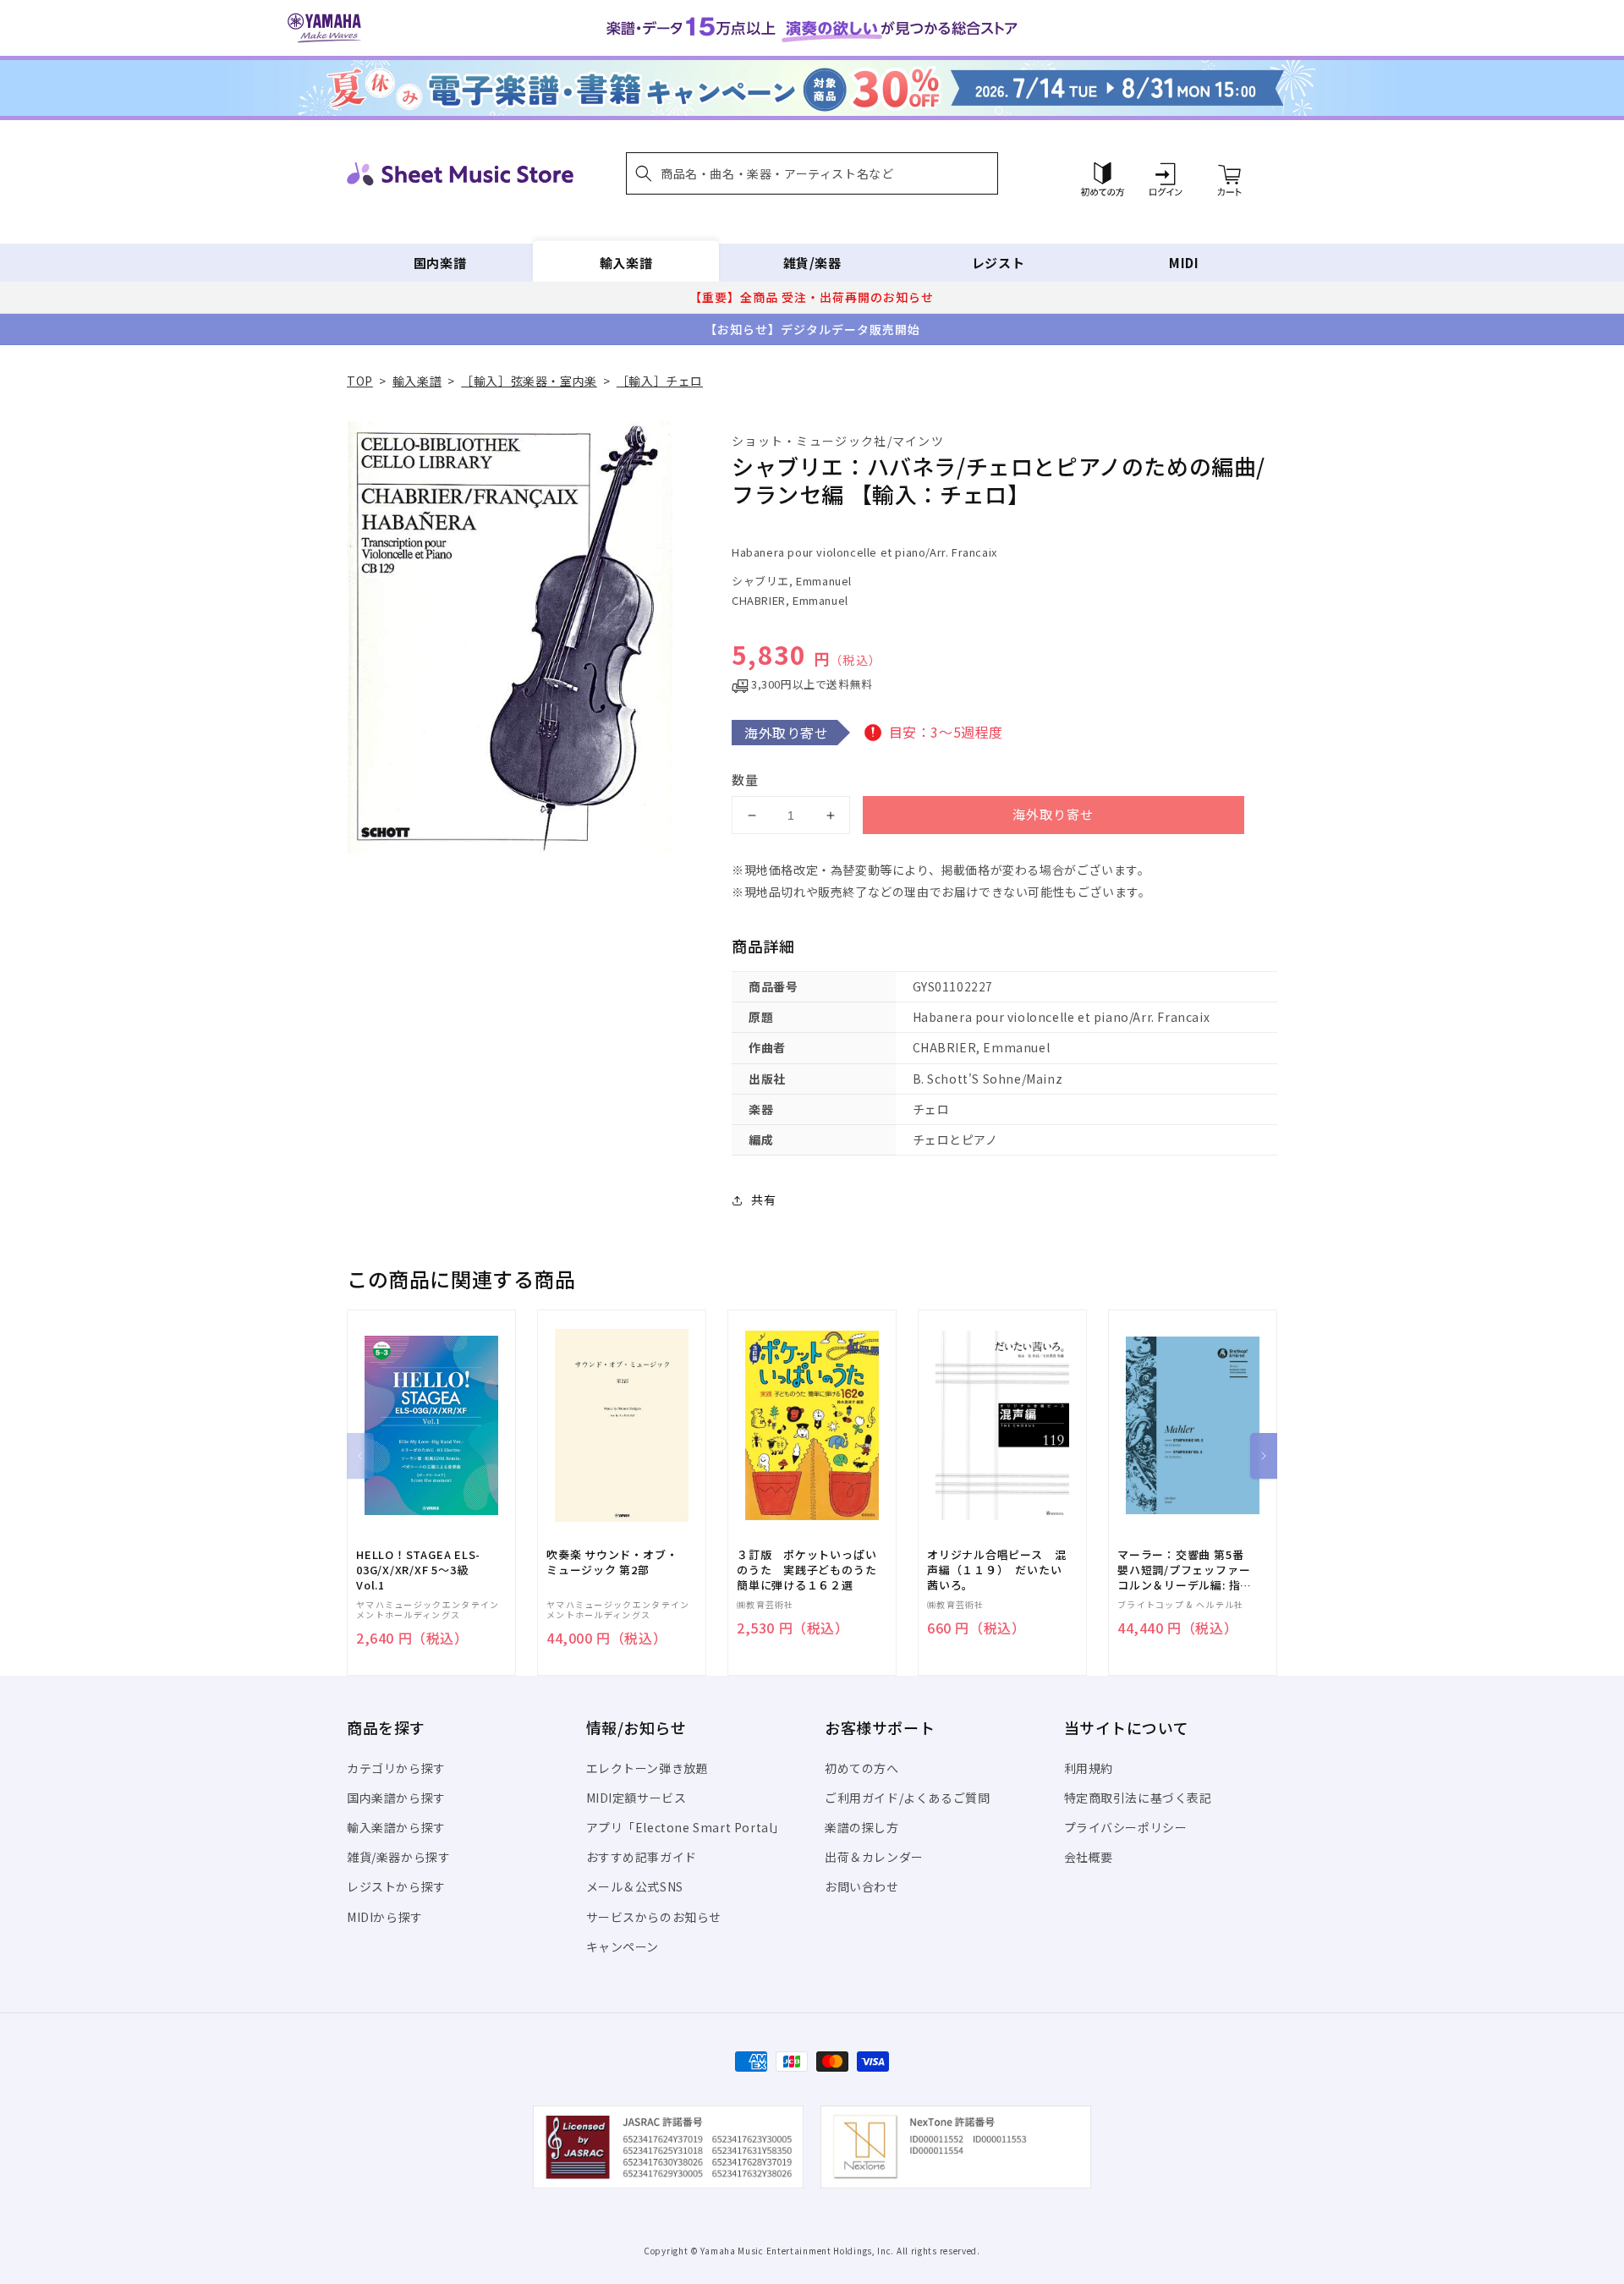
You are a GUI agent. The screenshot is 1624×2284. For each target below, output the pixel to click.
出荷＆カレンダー (874, 1857)
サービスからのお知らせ (654, 1917)
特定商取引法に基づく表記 (1138, 1798)
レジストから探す (396, 1886)
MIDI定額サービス (636, 1798)
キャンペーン (623, 1946)
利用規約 (1089, 1768)
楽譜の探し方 (862, 1827)
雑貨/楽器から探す (398, 1857)
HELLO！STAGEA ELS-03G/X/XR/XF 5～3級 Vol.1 (418, 1570)
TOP (360, 381)
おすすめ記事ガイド (642, 1857)
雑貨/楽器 (812, 263)
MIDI (1184, 263)
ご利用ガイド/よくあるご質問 (907, 1798)
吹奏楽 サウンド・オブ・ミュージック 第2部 (612, 1562)
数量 (745, 780)
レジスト (998, 263)
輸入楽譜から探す (396, 1827)
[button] (812, 173)
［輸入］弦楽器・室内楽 (529, 381)
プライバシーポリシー (1126, 1827)
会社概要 (1089, 1857)
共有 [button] (763, 1200)
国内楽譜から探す (396, 1798)
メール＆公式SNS (635, 1886)
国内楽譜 (440, 263)
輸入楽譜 (626, 263)
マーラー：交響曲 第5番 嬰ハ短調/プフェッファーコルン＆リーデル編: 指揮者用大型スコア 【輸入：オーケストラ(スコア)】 (1185, 1570)
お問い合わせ (862, 1886)
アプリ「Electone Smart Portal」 (686, 1827)
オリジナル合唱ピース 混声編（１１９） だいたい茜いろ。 (996, 1570)
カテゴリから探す (396, 1768)
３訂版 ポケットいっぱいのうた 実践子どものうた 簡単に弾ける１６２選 (812, 1570)
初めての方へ (862, 1768)
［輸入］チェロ (660, 381)
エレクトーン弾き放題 (647, 1768)
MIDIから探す (385, 1917)
